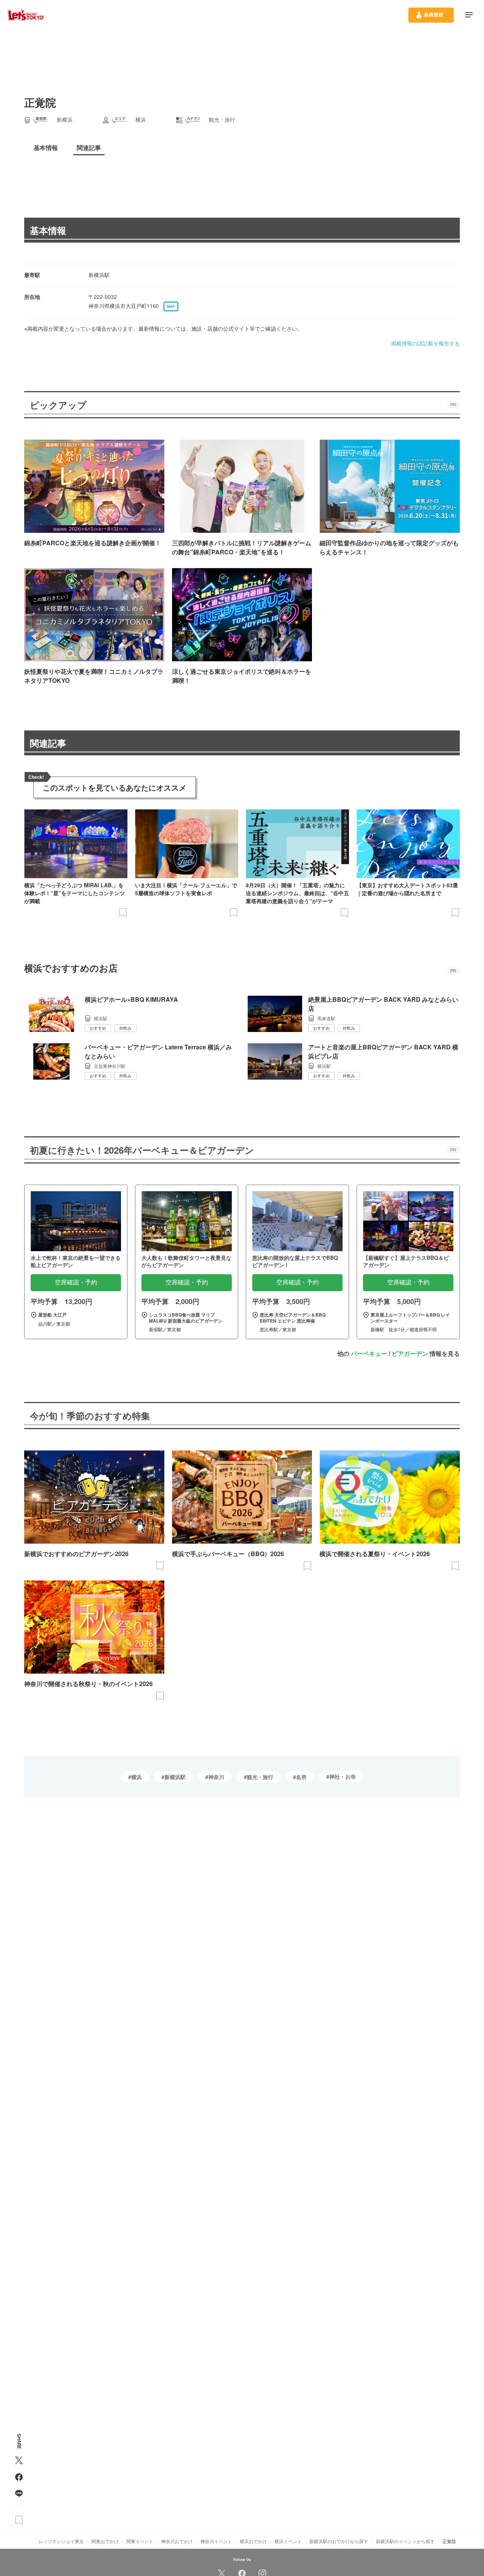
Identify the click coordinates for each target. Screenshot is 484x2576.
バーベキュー (369, 1353)
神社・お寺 (343, 1776)
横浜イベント (288, 2541)
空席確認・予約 (76, 1282)
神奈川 (216, 1777)
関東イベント (140, 2541)
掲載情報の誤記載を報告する (425, 343)
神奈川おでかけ (177, 2541)
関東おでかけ (105, 2541)
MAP (171, 306)
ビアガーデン (410, 1353)
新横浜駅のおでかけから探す (339, 2541)
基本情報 (48, 230)
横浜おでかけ (253, 2541)
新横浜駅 (175, 1777)
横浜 (137, 1777)
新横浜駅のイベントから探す (405, 2541)
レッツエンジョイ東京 (61, 2541)
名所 (301, 1777)
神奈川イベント (216, 2541)
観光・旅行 (260, 1777)
